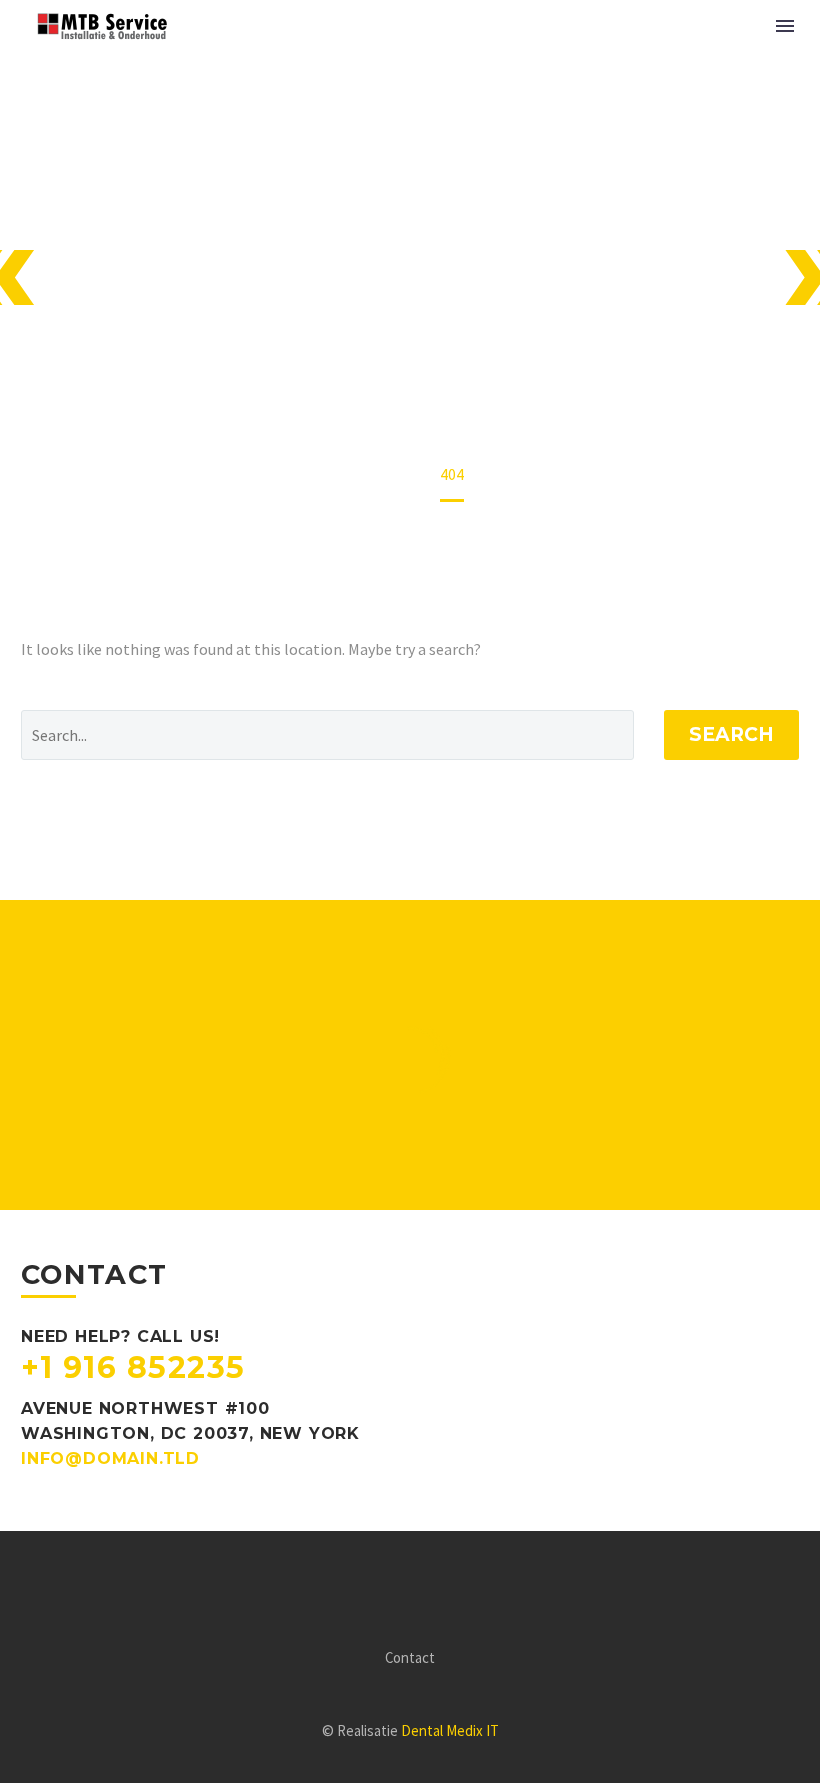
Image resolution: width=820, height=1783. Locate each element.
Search (731, 734)
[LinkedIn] (423, 1586)
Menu (785, 26)
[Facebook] (397, 1586)
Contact (410, 1658)
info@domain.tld (110, 1458)
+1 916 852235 (133, 1367)
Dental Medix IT (450, 1730)
